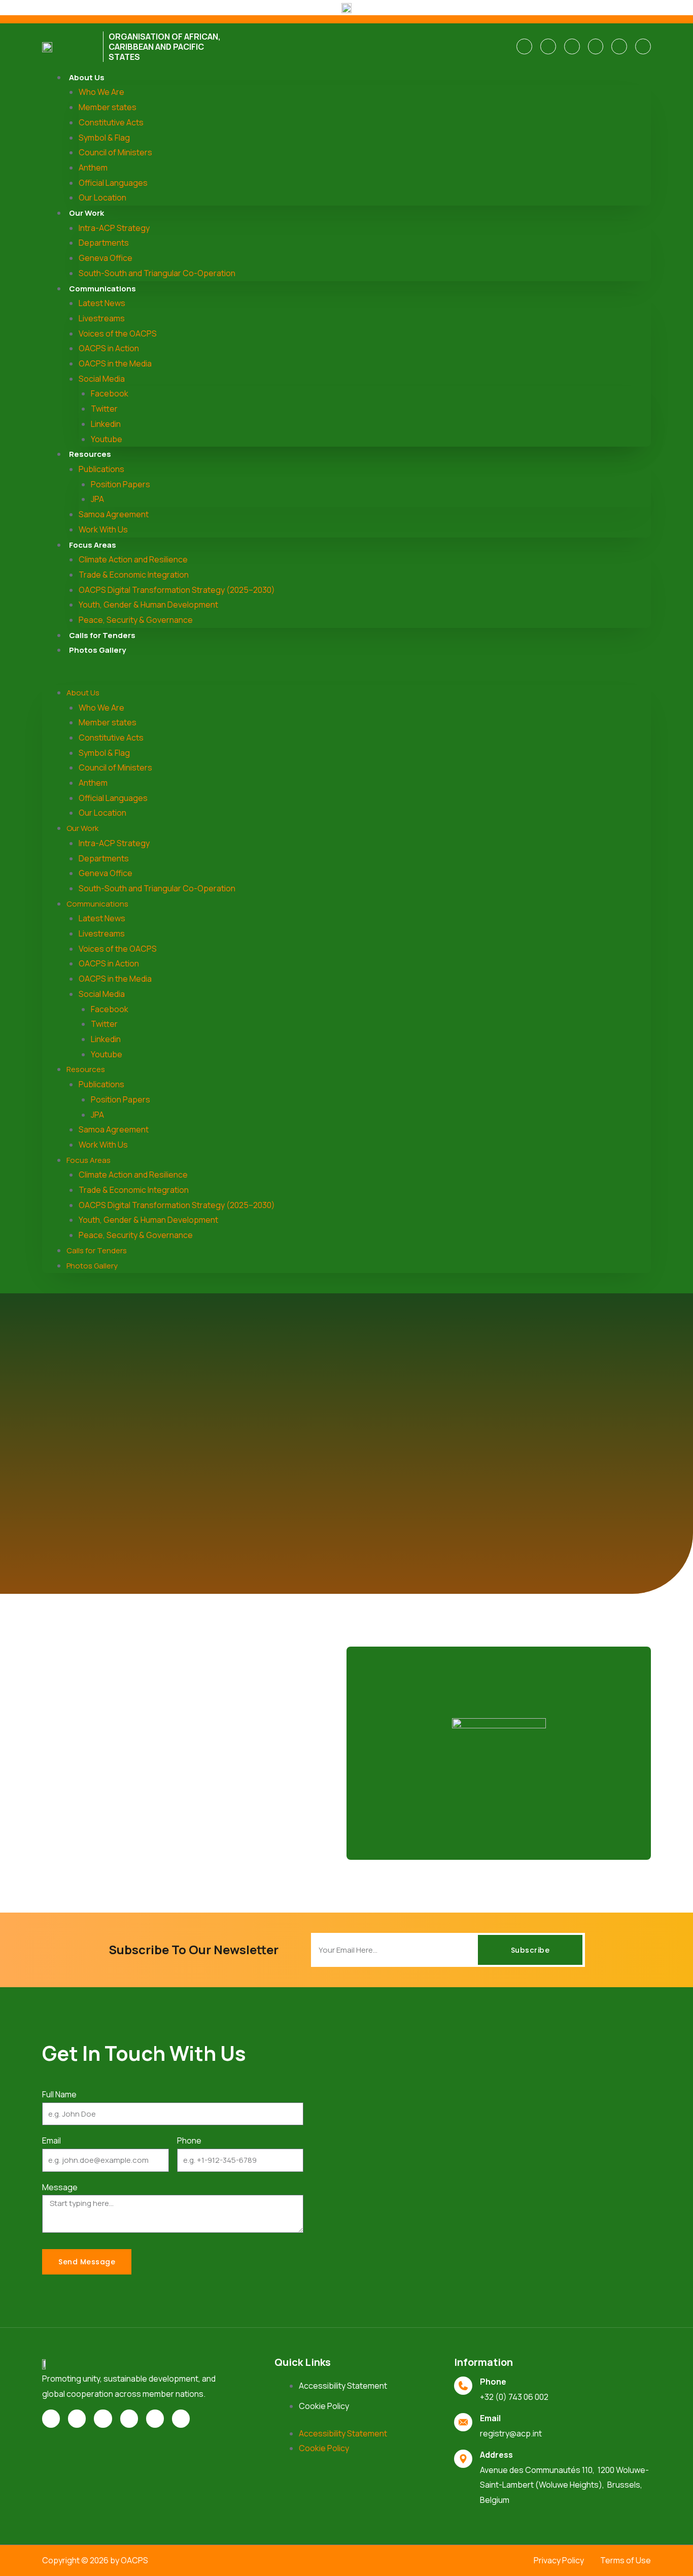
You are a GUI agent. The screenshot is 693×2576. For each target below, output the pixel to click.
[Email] (463, 2422)
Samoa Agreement (114, 514)
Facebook (110, 393)
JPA (97, 499)
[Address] (463, 2459)
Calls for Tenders (102, 635)
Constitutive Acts (111, 122)
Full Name (59, 2094)
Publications (101, 469)
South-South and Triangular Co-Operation (157, 273)
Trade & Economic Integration (134, 575)
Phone (189, 2140)
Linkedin (106, 424)
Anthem (93, 168)
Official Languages (113, 183)
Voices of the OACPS (118, 333)
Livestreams (102, 318)
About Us (87, 77)
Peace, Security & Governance (136, 620)
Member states (108, 107)
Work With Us (103, 529)
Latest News (102, 303)
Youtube (107, 439)
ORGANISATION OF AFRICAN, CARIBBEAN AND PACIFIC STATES (165, 47)
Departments (104, 243)
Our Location (102, 197)
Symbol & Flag (104, 138)
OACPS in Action (109, 348)
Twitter (104, 409)
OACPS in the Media (115, 363)
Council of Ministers (115, 152)
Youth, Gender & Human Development (148, 605)
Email (51, 2140)
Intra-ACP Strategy (114, 228)
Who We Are (101, 92)
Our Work (86, 213)
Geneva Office (106, 258)
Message (60, 2187)
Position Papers (120, 484)
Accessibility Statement (343, 2386)
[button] (346, 678)
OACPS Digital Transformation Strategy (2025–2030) (177, 590)
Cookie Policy (324, 2406)
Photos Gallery (97, 650)
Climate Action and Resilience (133, 559)
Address (496, 2455)
